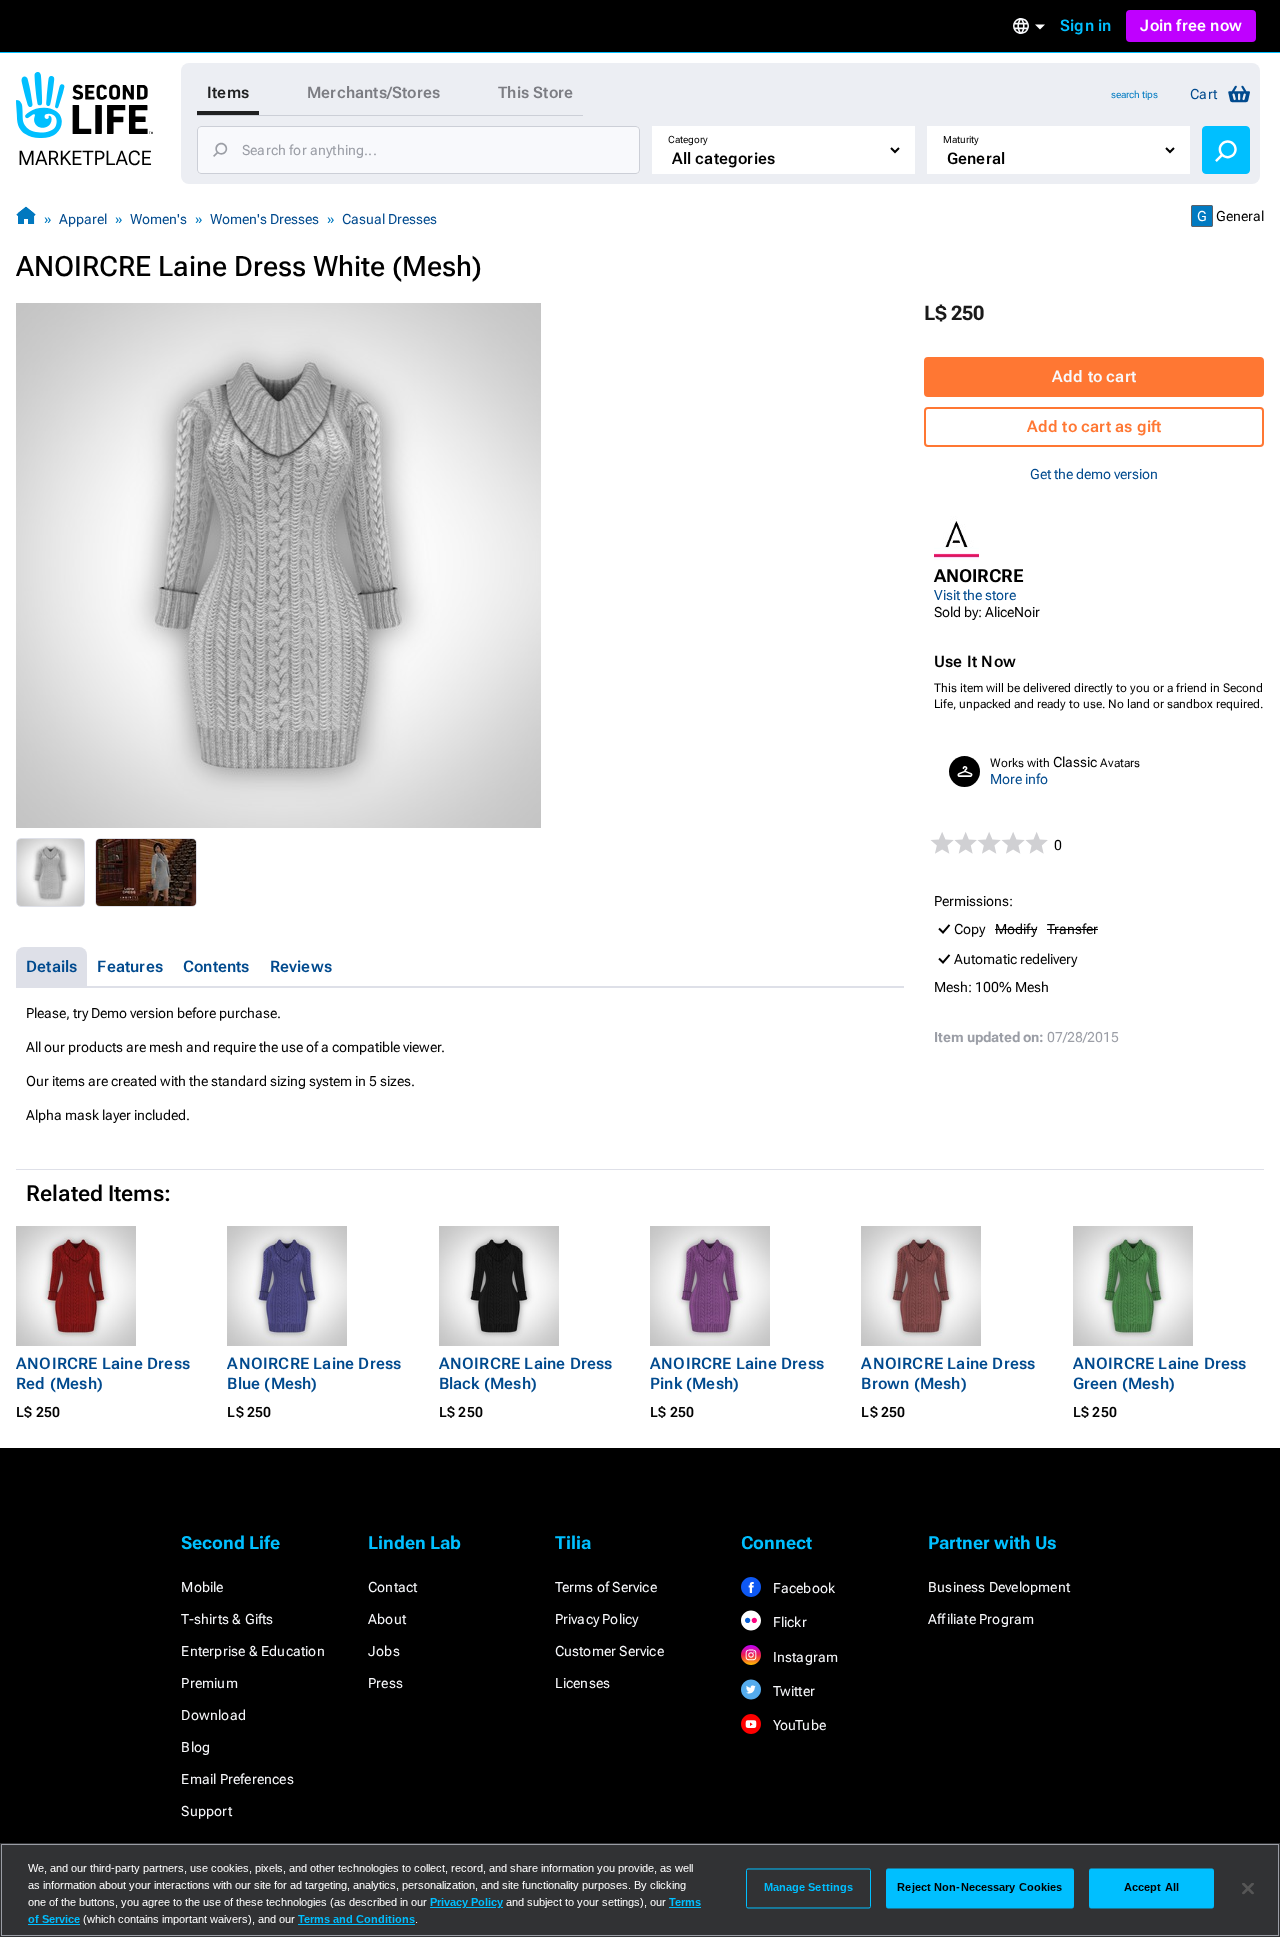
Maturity (961, 139)
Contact (392, 1587)
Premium (209, 1683)
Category (688, 139)
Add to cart (1094, 376)
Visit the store (975, 595)
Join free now (1191, 25)
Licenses (583, 1683)
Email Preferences (237, 1779)
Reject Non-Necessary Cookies (979, 1888)
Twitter (792, 1691)
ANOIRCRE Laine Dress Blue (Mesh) (314, 1373)
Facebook (802, 1588)
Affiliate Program (981, 1619)
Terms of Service (606, 1587)
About (387, 1619)
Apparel (83, 219)
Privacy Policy (597, 1619)
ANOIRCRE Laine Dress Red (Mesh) (103, 1373)
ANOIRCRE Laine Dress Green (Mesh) (1160, 1373)
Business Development (999, 1587)
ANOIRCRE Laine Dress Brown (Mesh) (948, 1373)
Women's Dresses (264, 219)
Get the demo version (1094, 474)
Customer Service (609, 1651)
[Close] (1248, 1888)
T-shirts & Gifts (227, 1619)
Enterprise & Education (252, 1651)
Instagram (803, 1657)
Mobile (202, 1587)
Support (206, 1811)
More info (1019, 779)
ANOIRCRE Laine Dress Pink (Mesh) (737, 1373)
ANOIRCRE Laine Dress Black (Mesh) (526, 1373)
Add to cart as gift (1094, 426)
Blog (195, 1747)
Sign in (1085, 25)
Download (213, 1715)
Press (385, 1683)
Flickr (787, 1622)
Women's (158, 219)
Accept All (1151, 1888)
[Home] (26, 218)
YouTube (797, 1725)
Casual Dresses (389, 219)
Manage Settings (809, 1888)
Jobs (384, 1651)
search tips (1134, 94)
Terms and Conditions (356, 1919)
